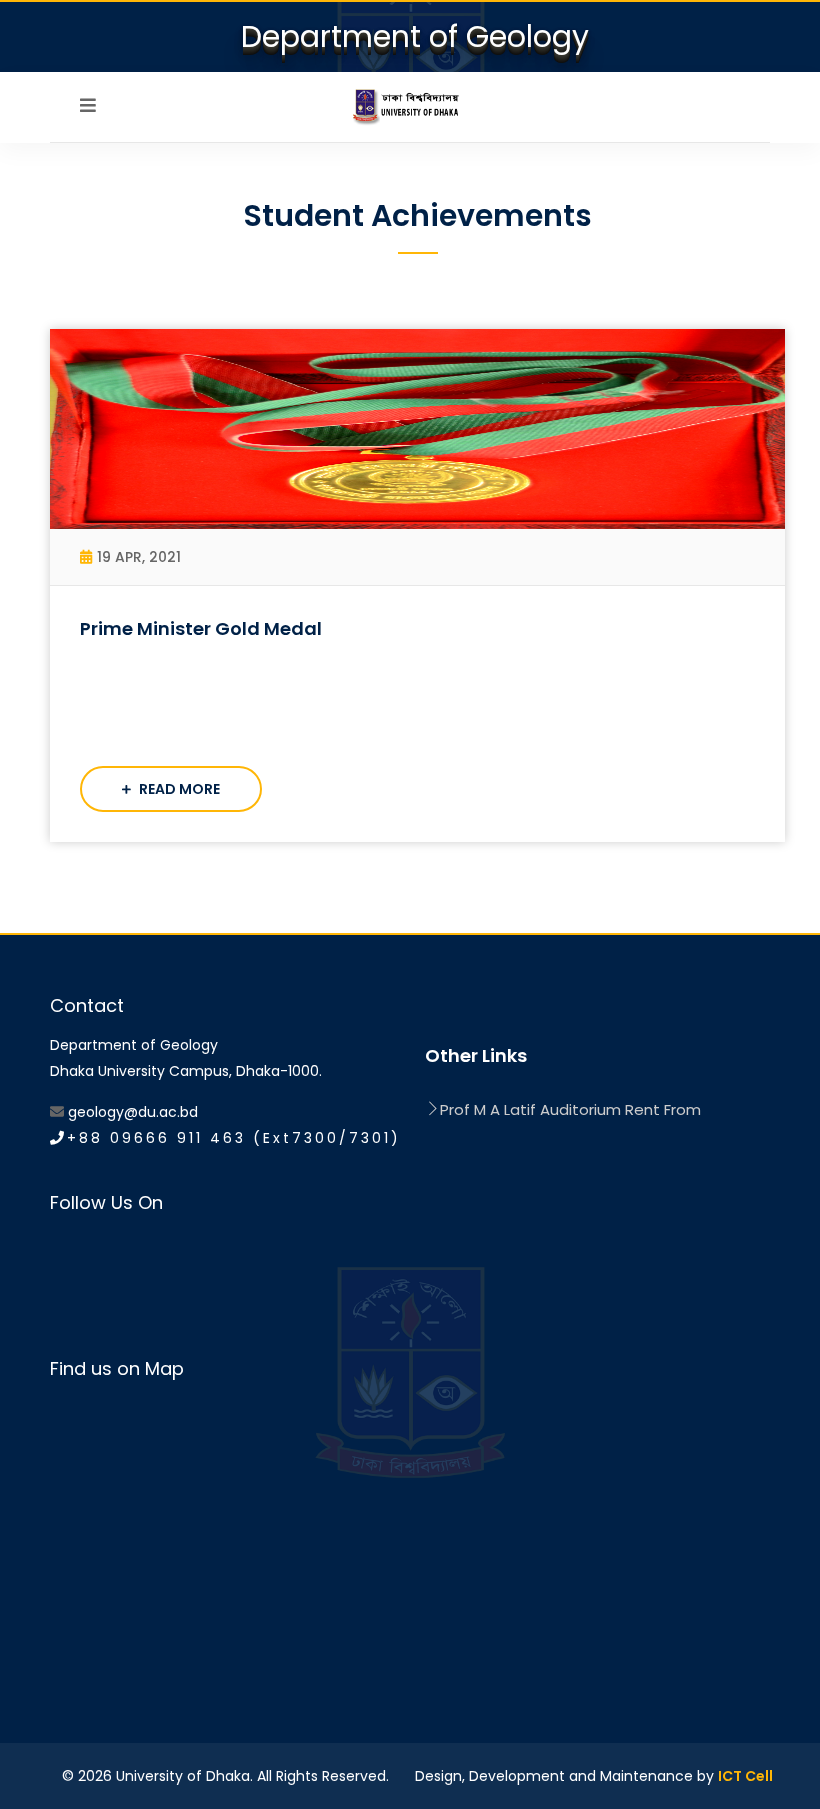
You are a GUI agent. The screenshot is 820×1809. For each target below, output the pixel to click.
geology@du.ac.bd (133, 1112)
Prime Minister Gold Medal (201, 628)
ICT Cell (745, 1776)
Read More (178, 789)
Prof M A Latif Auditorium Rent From (570, 1109)
